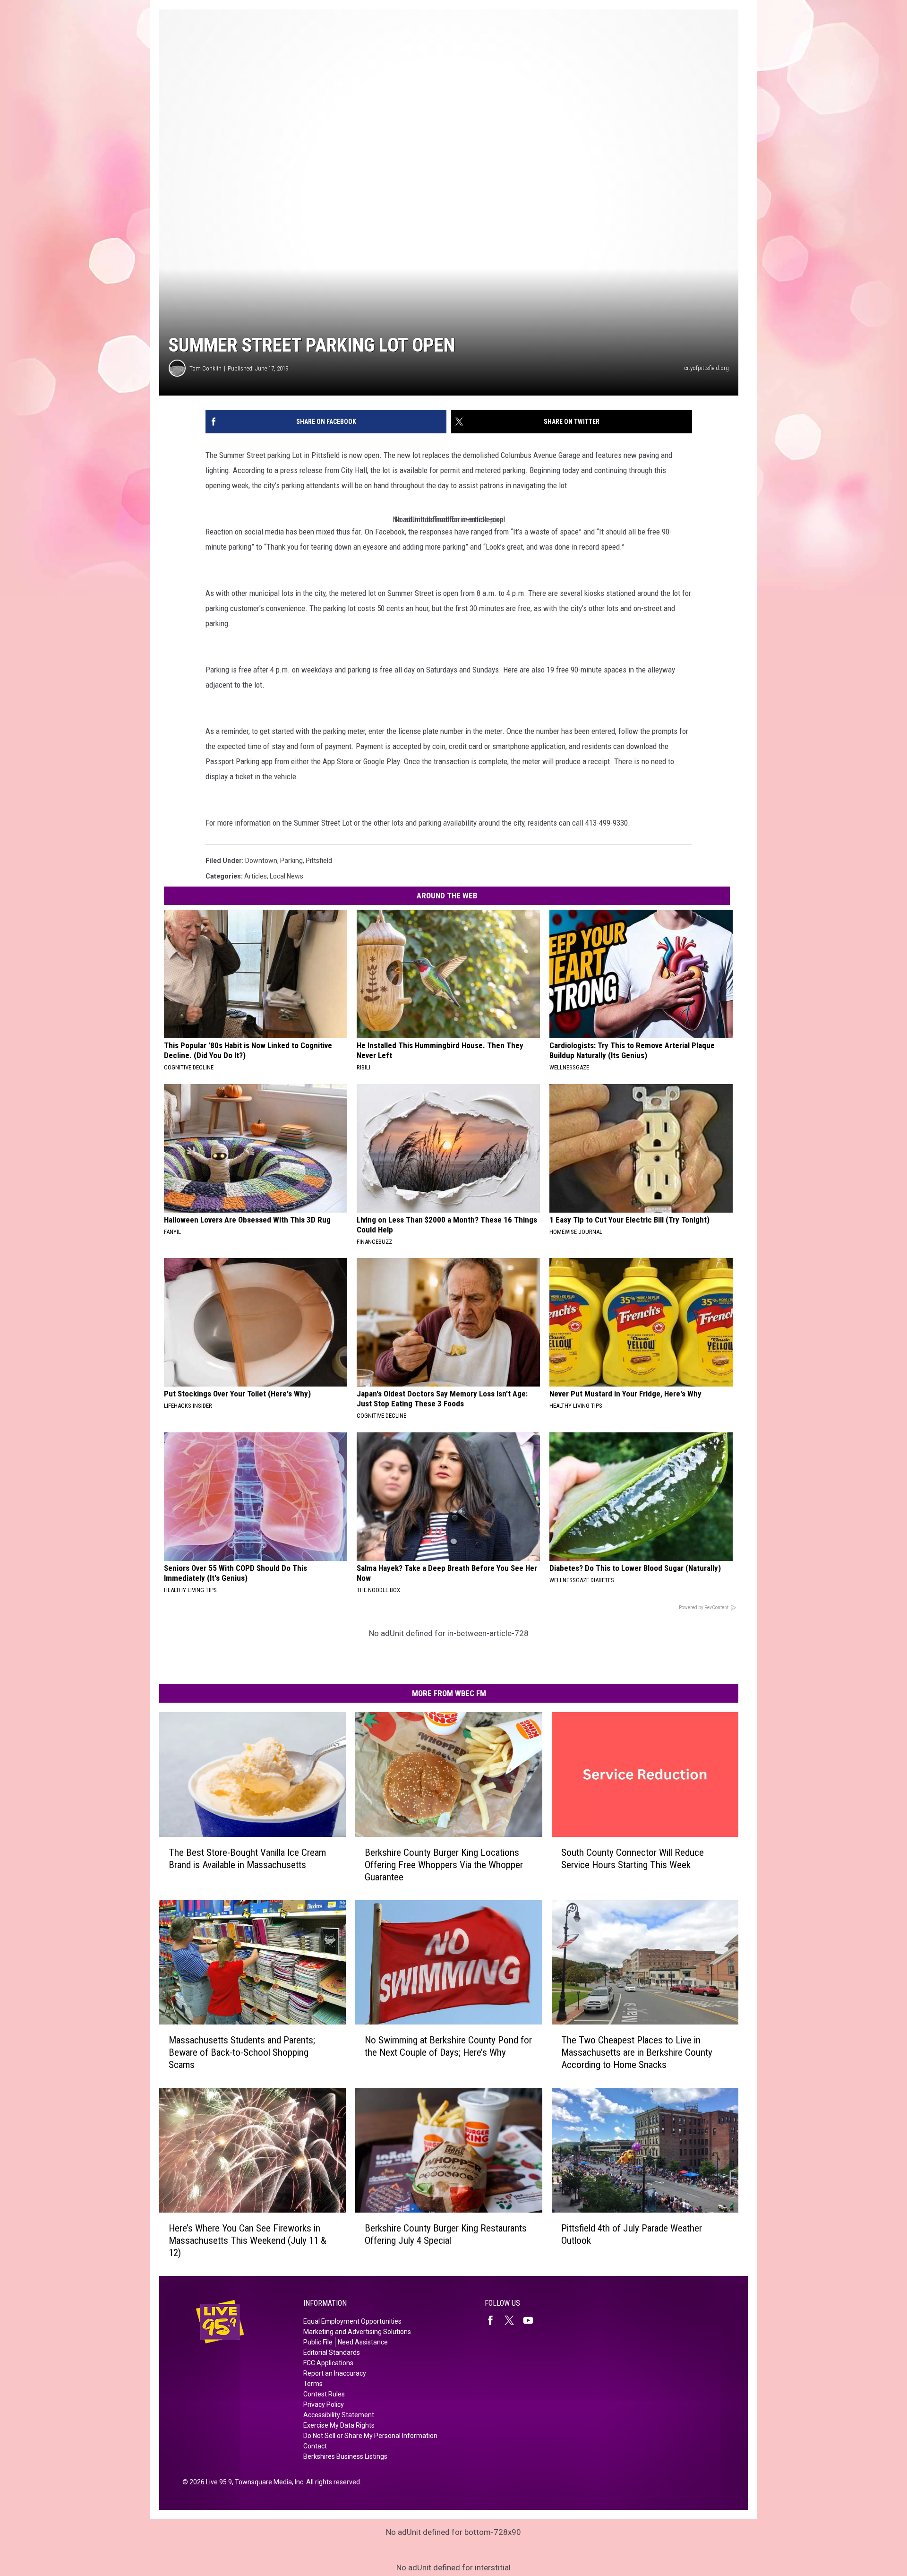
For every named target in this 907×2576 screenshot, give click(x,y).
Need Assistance (363, 2342)
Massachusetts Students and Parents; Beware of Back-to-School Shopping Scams (242, 2052)
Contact (315, 2446)
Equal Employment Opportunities (352, 2321)
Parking (291, 861)
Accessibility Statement (339, 2415)
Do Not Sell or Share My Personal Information (370, 2436)
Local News (287, 876)
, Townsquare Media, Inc (268, 2482)
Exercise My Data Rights (339, 2425)
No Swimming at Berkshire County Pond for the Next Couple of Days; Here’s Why (448, 2046)
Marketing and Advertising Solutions (357, 2332)
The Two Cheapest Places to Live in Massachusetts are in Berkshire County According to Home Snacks (637, 2052)
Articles (256, 876)
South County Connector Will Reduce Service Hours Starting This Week (633, 1859)
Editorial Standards (332, 2352)
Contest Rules (324, 2394)
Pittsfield (319, 861)
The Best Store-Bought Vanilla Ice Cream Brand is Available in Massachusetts (247, 1859)
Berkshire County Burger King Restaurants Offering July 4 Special (446, 2234)
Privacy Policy (324, 2404)
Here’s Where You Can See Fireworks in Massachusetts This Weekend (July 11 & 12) (248, 2240)
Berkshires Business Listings (345, 2456)
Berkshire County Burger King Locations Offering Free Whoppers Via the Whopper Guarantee (444, 1865)
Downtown (261, 861)
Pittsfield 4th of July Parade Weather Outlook (632, 2234)
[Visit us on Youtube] (532, 2320)
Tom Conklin (205, 368)
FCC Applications (328, 2363)
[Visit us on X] (513, 2320)
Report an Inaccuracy (335, 2373)
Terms (313, 2384)
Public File (318, 2342)
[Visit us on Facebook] (494, 2320)
